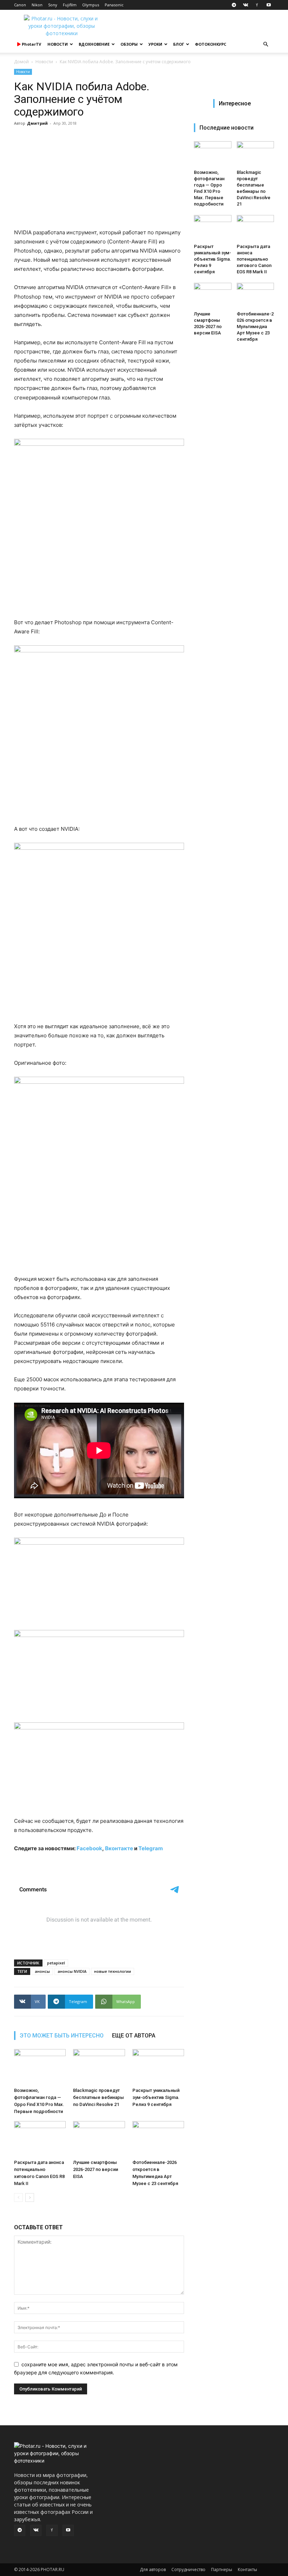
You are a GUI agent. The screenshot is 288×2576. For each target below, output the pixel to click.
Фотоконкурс (211, 44)
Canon (20, 5)
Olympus (91, 5)
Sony (53, 5)
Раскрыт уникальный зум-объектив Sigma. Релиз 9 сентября (156, 2097)
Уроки (155, 44)
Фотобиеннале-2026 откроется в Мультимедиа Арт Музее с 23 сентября (255, 327)
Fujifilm (70, 5)
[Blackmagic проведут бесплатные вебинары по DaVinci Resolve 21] (99, 2067)
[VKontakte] (246, 5)
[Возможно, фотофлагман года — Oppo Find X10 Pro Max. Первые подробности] (40, 2067)
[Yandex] (257, 5)
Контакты (247, 2570)
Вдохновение (94, 44)
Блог (179, 44)
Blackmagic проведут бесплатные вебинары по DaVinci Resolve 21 (99, 2097)
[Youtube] (269, 5)
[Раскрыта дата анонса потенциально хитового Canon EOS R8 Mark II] (40, 2139)
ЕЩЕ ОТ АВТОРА (134, 2036)
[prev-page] (18, 2197)
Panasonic (114, 5)
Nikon (37, 5)
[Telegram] (234, 5)
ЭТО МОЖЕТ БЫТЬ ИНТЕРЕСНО (62, 2036)
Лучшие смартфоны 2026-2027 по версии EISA (96, 2169)
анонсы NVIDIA (72, 1971)
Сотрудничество (188, 2570)
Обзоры (129, 44)
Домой (21, 62)
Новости (58, 44)
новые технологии (113, 1971)
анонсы (42, 1971)
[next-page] (30, 2197)
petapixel (56, 1963)
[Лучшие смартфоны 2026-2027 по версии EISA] (99, 2139)
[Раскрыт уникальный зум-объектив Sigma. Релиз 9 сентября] (158, 2067)
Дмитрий (37, 123)
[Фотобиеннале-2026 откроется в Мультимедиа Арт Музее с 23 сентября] (158, 2139)
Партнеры (222, 2570)
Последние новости (227, 128)
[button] (266, 44)
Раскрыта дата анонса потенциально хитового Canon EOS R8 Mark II (254, 259)
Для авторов (153, 2570)
